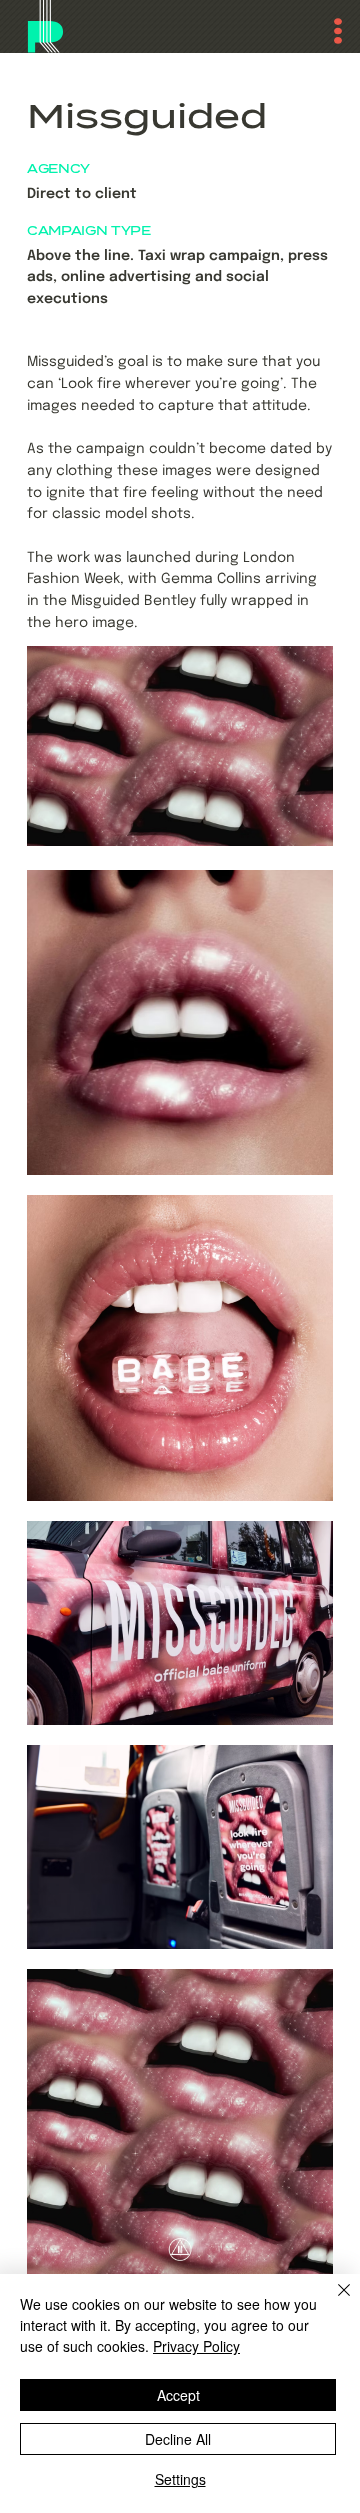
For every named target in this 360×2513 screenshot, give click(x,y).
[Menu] (328, 31)
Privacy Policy (196, 2346)
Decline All (178, 2439)
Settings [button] (180, 2479)
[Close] (332, 2302)
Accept (178, 2395)
